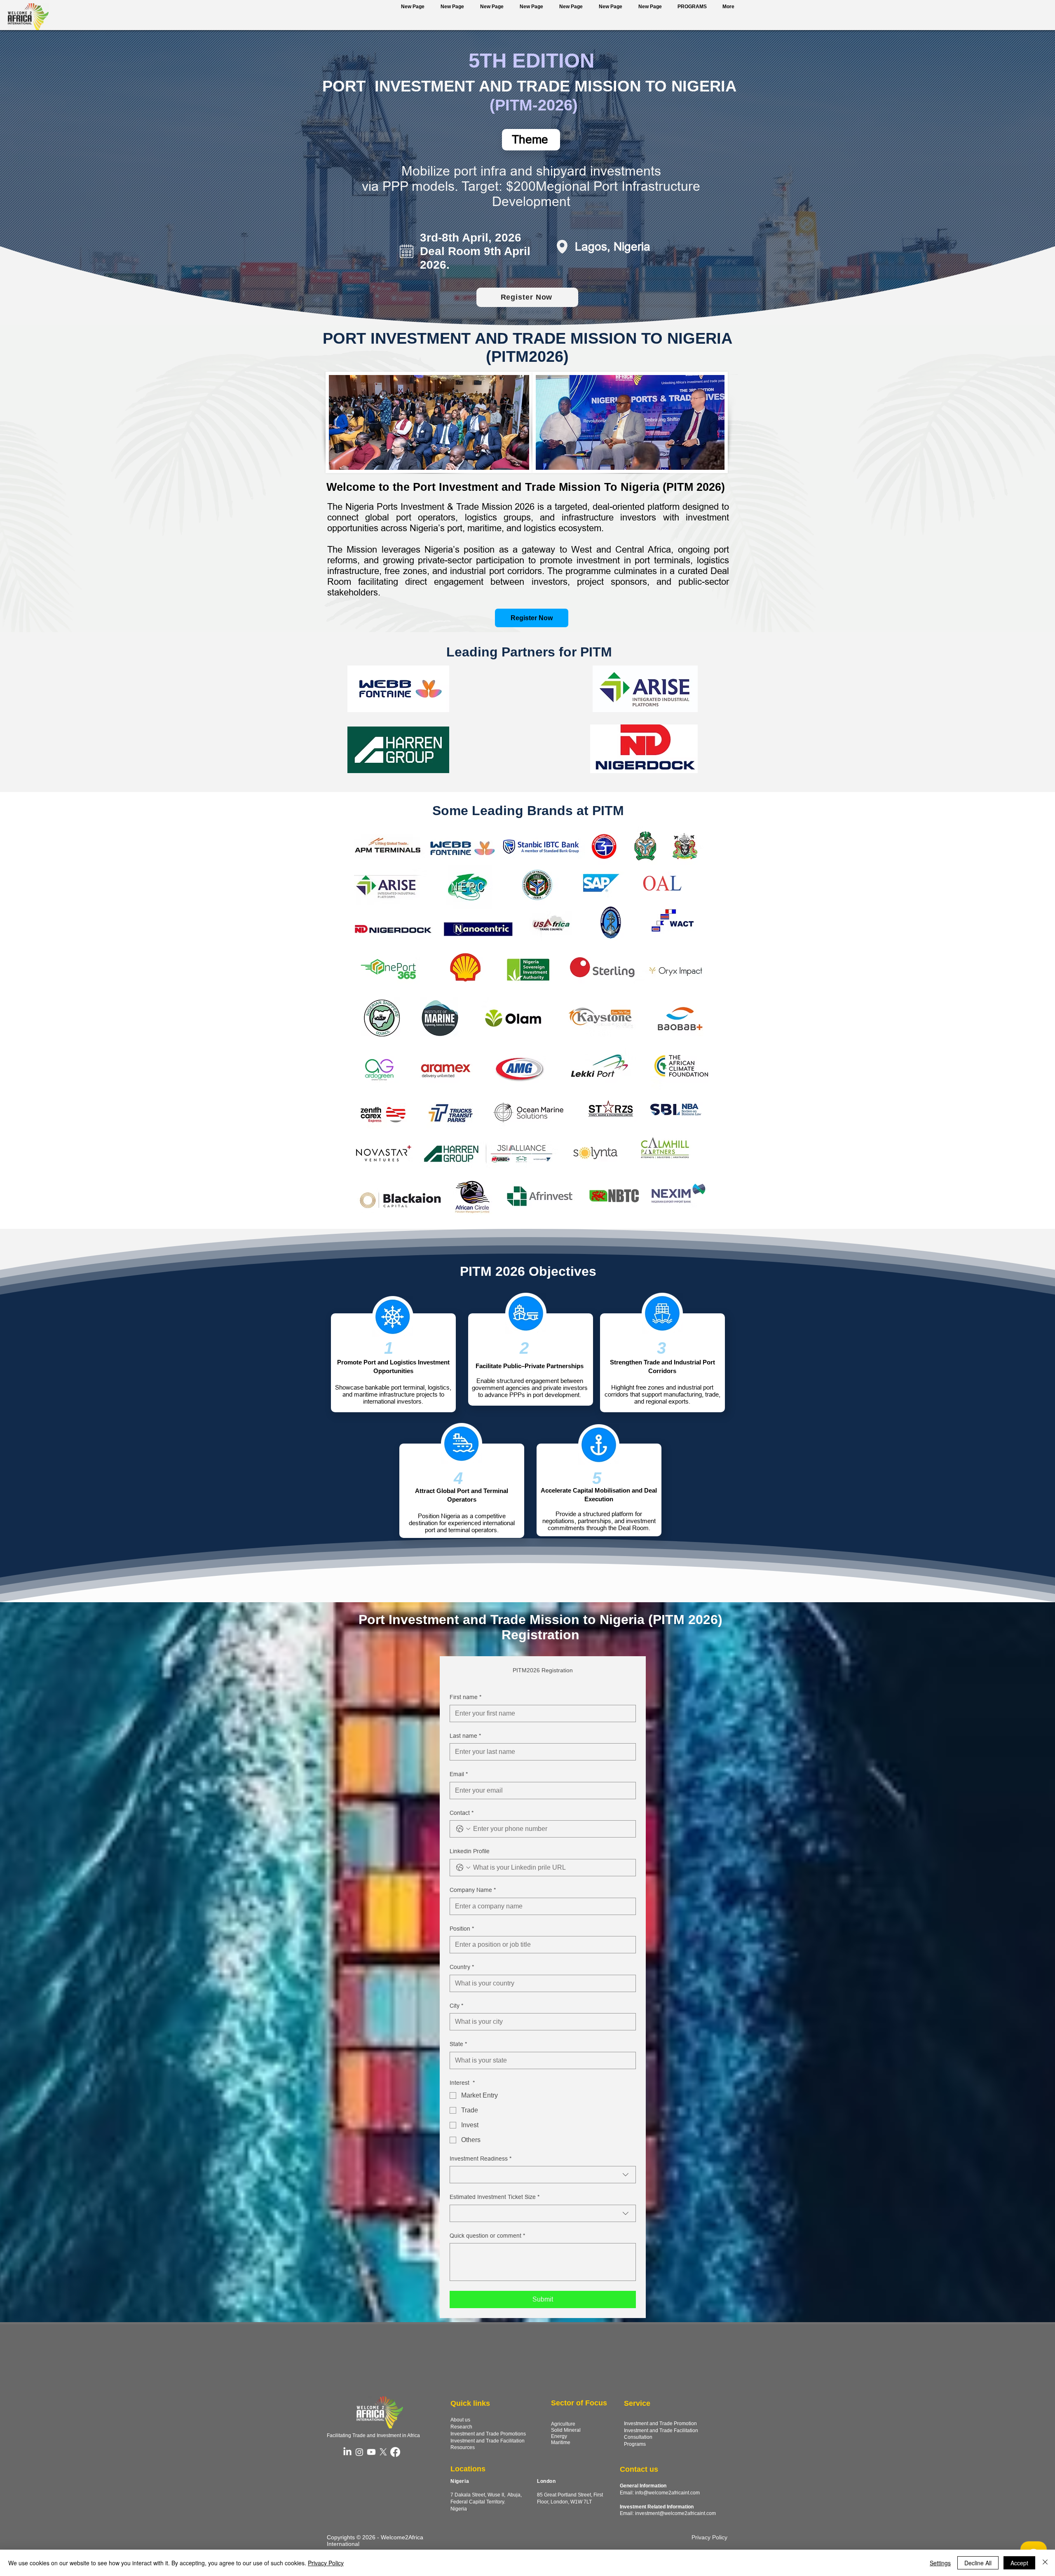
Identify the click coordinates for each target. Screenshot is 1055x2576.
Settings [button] (940, 2563)
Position (462, 1929)
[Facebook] (395, 2452)
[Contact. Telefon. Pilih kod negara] (463, 1829)
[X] (383, 2452)
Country (462, 1967)
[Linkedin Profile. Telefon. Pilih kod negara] (463, 1868)
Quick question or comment (487, 2236)
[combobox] (543, 2175)
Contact (462, 1813)
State (458, 2044)
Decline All (978, 2563)
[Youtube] (371, 2452)
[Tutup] (1045, 2563)
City (456, 2006)
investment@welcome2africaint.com (675, 2513)
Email (459, 1774)
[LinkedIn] (347, 2452)
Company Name (473, 1890)
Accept (1019, 2563)
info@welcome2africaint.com (667, 2493)
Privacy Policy (326, 2563)
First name (465, 1697)
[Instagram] (359, 2452)
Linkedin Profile (470, 1851)
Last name (465, 1736)
